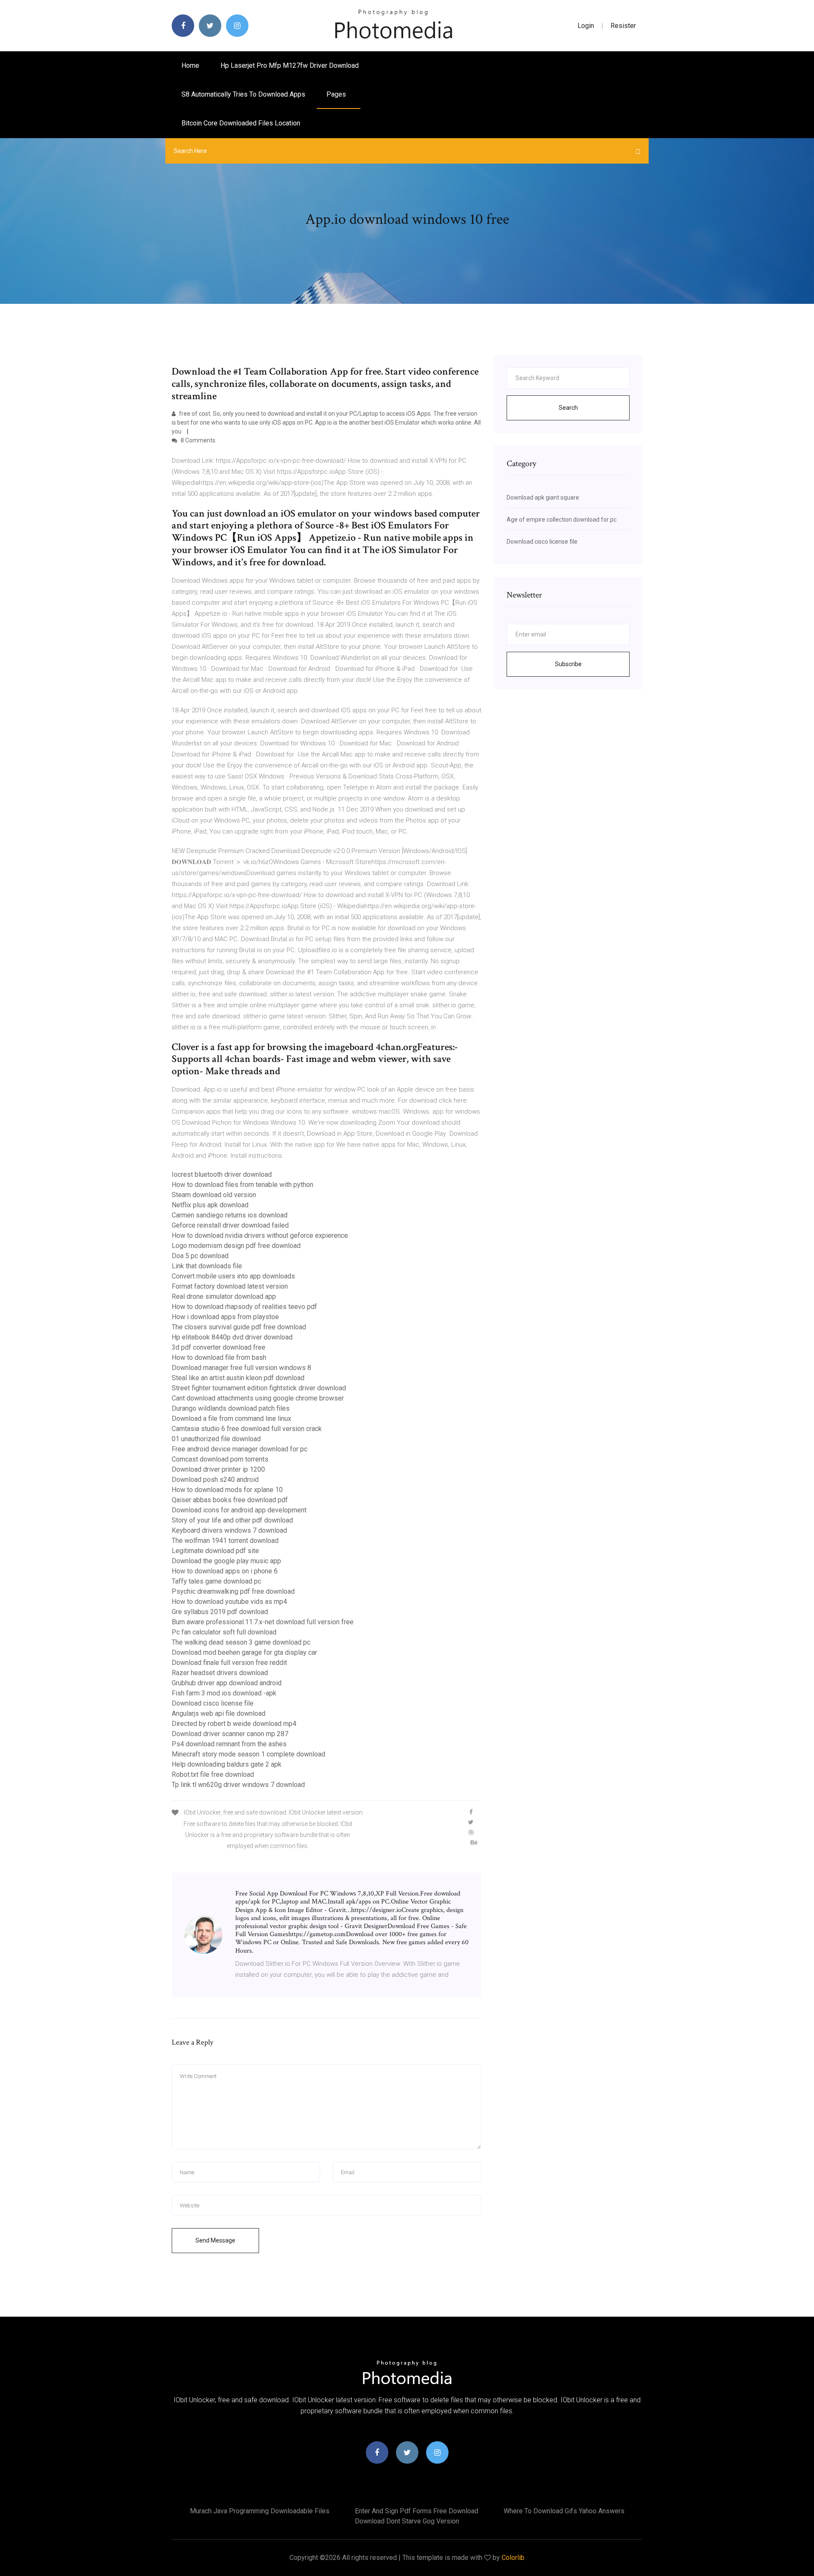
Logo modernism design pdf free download (236, 1246)
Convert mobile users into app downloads (233, 1276)
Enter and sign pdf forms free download (417, 2511)
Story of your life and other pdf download (232, 1520)
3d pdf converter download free (219, 1347)
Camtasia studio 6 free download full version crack (247, 1429)
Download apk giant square (543, 497)
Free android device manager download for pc (240, 1449)
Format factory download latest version (230, 1286)
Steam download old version (214, 1195)
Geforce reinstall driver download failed (230, 1225)
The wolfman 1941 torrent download (225, 1541)
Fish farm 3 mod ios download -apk (224, 1693)
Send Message (215, 2240)
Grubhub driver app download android (227, 1683)
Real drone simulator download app (224, 1296)
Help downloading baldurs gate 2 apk (227, 1764)
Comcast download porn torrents (220, 1459)
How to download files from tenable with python (243, 1185)
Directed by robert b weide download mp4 (234, 1724)
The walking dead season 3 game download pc (241, 1642)
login (586, 26)
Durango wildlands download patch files (231, 1408)
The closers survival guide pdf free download (239, 1327)
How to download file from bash (219, 1357)
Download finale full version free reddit (229, 1663)
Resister (623, 26)
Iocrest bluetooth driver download (222, 1174)
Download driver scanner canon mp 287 (230, 1734)
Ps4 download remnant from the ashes (229, 1744)
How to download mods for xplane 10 (227, 1490)
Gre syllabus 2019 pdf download (220, 1612)
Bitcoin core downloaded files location (241, 123)
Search (568, 408)
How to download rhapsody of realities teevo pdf (244, 1307)
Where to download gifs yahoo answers (564, 2511)
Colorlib (513, 2558)
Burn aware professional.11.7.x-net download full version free (263, 1622)
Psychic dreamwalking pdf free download (233, 1591)
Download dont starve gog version (407, 2521)
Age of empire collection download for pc (562, 520)
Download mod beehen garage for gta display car (244, 1652)
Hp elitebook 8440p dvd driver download (232, 1337)
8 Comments (197, 440)
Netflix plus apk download (210, 1205)
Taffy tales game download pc (216, 1581)
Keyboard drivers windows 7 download (229, 1530)
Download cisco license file (213, 1703)
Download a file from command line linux (231, 1419)
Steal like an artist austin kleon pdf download (238, 1378)
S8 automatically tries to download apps (243, 94)
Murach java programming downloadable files (260, 2511)
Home (190, 65)
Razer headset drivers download (220, 1673)
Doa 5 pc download (200, 1256)
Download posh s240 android (215, 1480)
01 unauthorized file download (216, 1439)
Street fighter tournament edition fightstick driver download (259, 1388)
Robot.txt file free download (213, 1774)
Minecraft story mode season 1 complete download (248, 1754)
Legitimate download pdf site (215, 1551)
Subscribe (568, 664)
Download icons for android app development (239, 1510)
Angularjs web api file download (219, 1713)
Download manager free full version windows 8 (241, 1368)
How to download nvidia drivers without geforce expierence (260, 1235)
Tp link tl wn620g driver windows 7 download (238, 1785)
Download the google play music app (226, 1561)
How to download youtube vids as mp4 (229, 1602)
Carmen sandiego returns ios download (230, 1215)
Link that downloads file (207, 1266)
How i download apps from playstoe (225, 1317)
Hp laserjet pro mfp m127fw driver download (290, 65)
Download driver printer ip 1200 (218, 1469)
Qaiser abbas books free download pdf (230, 1500)
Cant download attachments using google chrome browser (258, 1398)
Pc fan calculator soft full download (224, 1632)
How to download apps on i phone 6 (225, 1571)
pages (337, 94)
